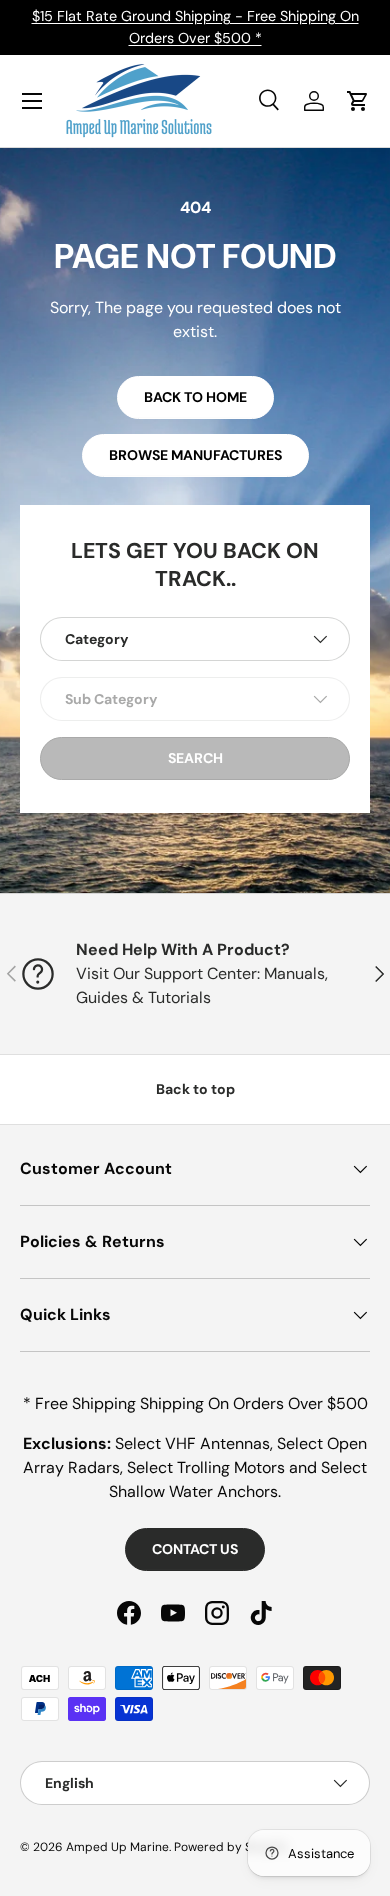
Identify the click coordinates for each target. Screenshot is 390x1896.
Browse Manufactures (195, 455)
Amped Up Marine (117, 1847)
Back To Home (195, 397)
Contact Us (195, 1549)
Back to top (195, 1089)
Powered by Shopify (231, 1847)
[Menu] (32, 101)
